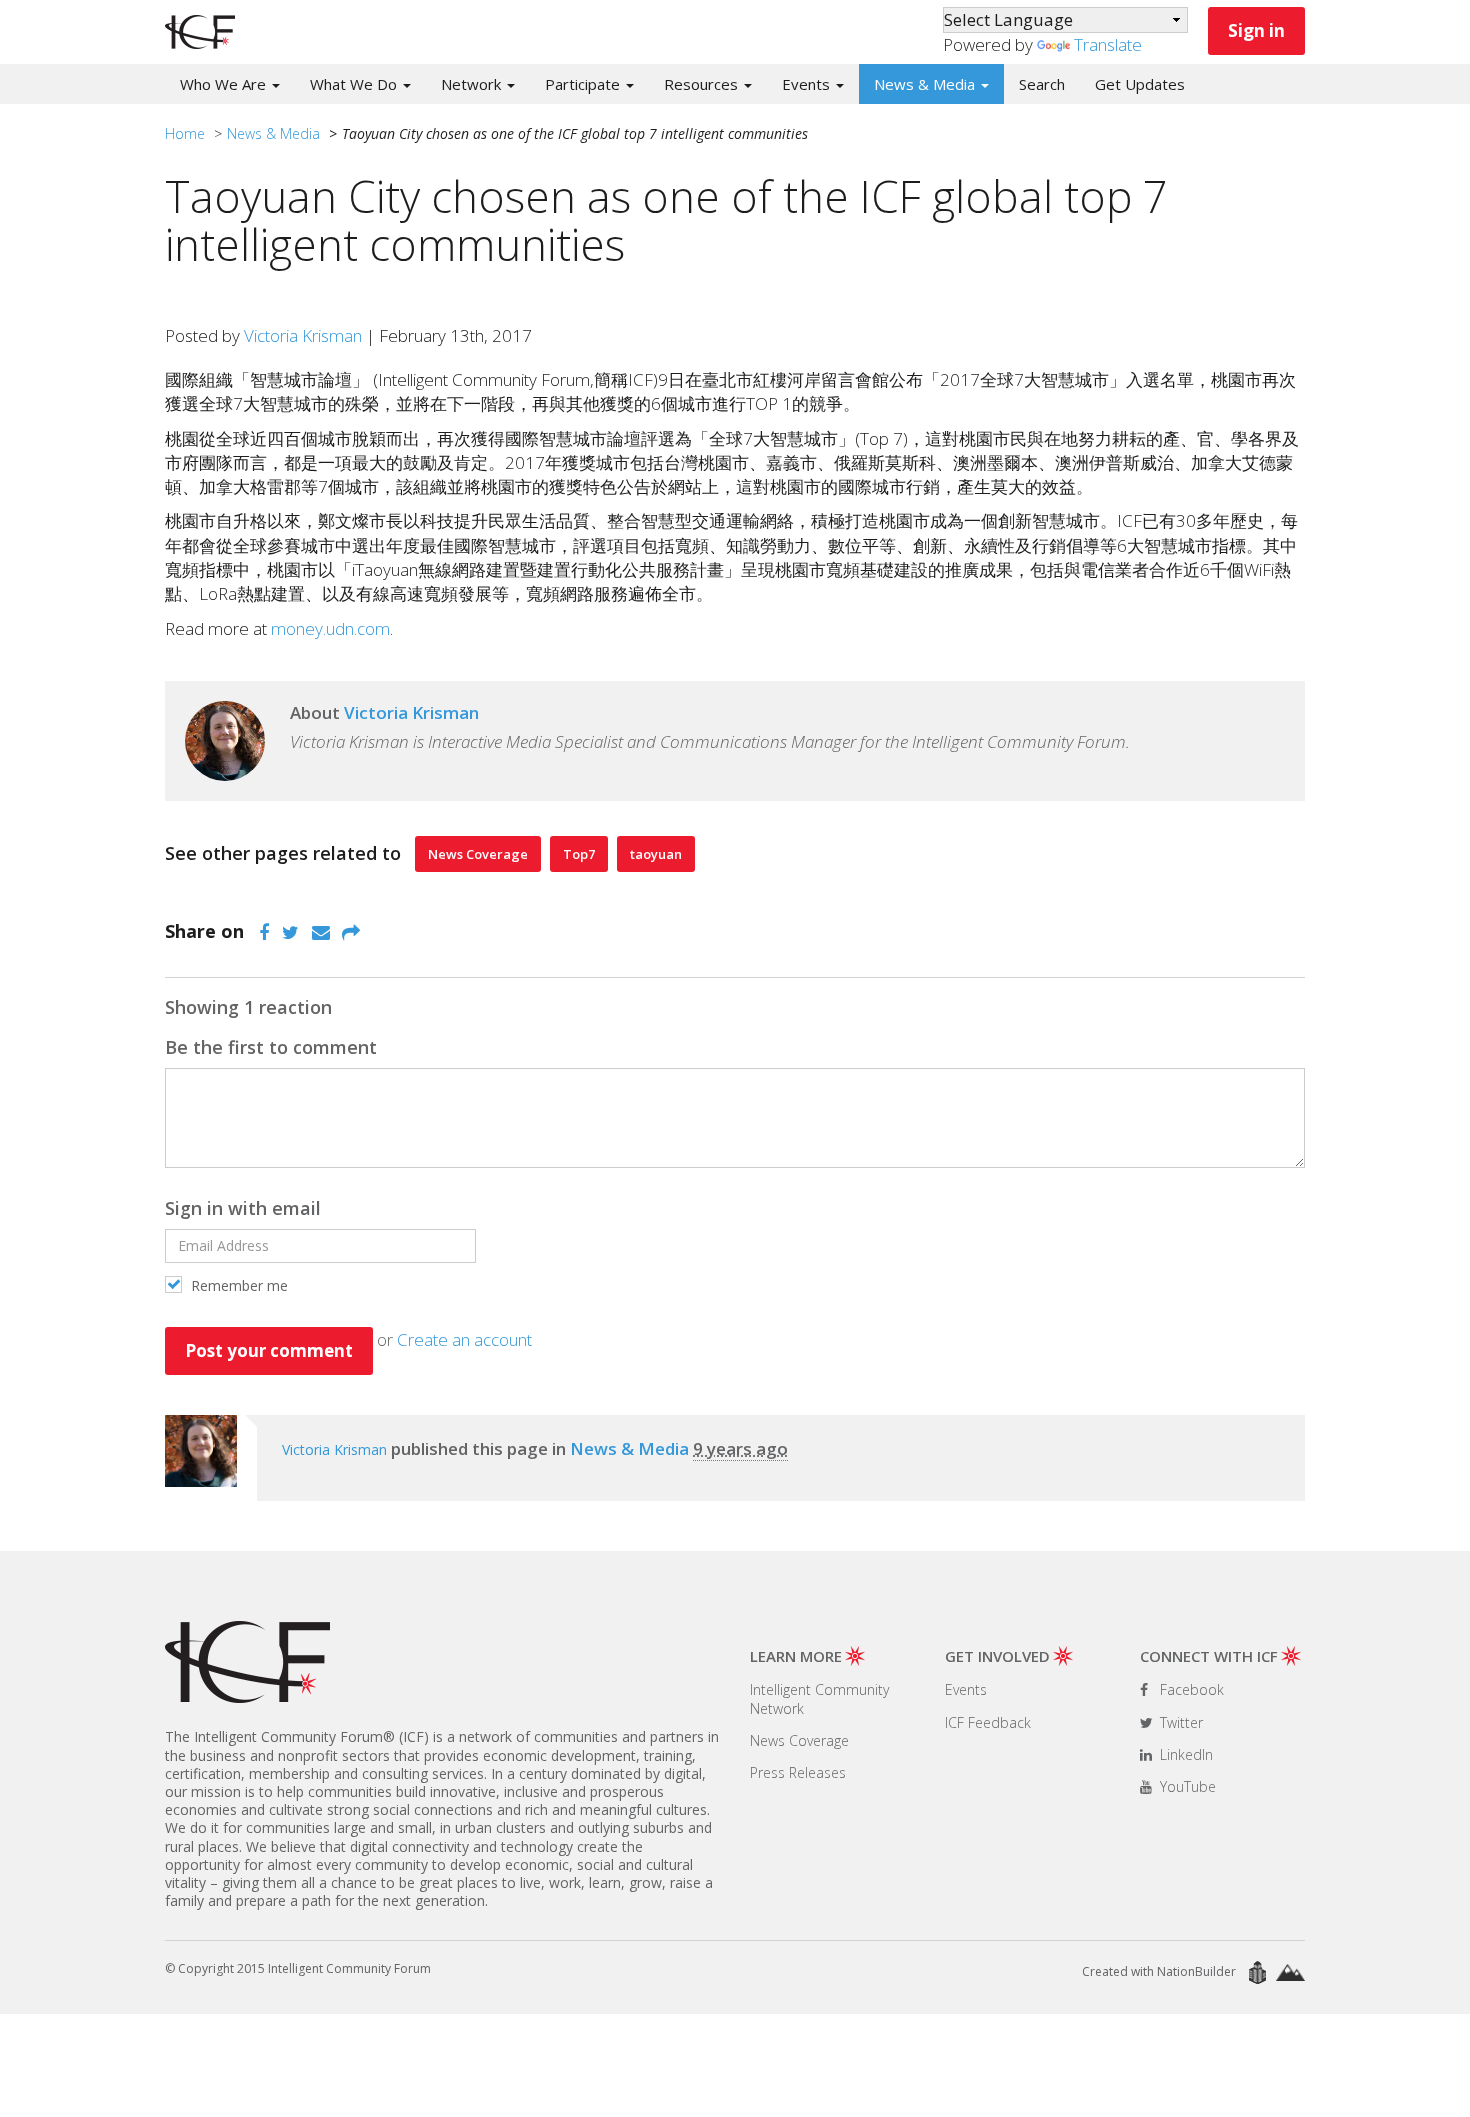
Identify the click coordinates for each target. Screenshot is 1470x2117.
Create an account (464, 1339)
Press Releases (798, 1772)
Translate (1108, 44)
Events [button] (808, 84)
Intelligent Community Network (819, 1698)
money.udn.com (330, 628)
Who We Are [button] (225, 84)
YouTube (1186, 1786)
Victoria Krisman (303, 335)
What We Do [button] (355, 84)
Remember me (237, 1285)
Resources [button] (703, 84)
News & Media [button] (926, 84)
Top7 (579, 854)
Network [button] (473, 84)
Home (185, 133)
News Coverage (478, 854)
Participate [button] (584, 84)
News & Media (273, 133)
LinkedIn (1184, 1754)
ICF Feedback (988, 1722)
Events (966, 1689)
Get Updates (1140, 84)
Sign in (1256, 30)
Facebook (1190, 1689)
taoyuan (656, 854)
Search (1042, 84)
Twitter (1179, 1722)
